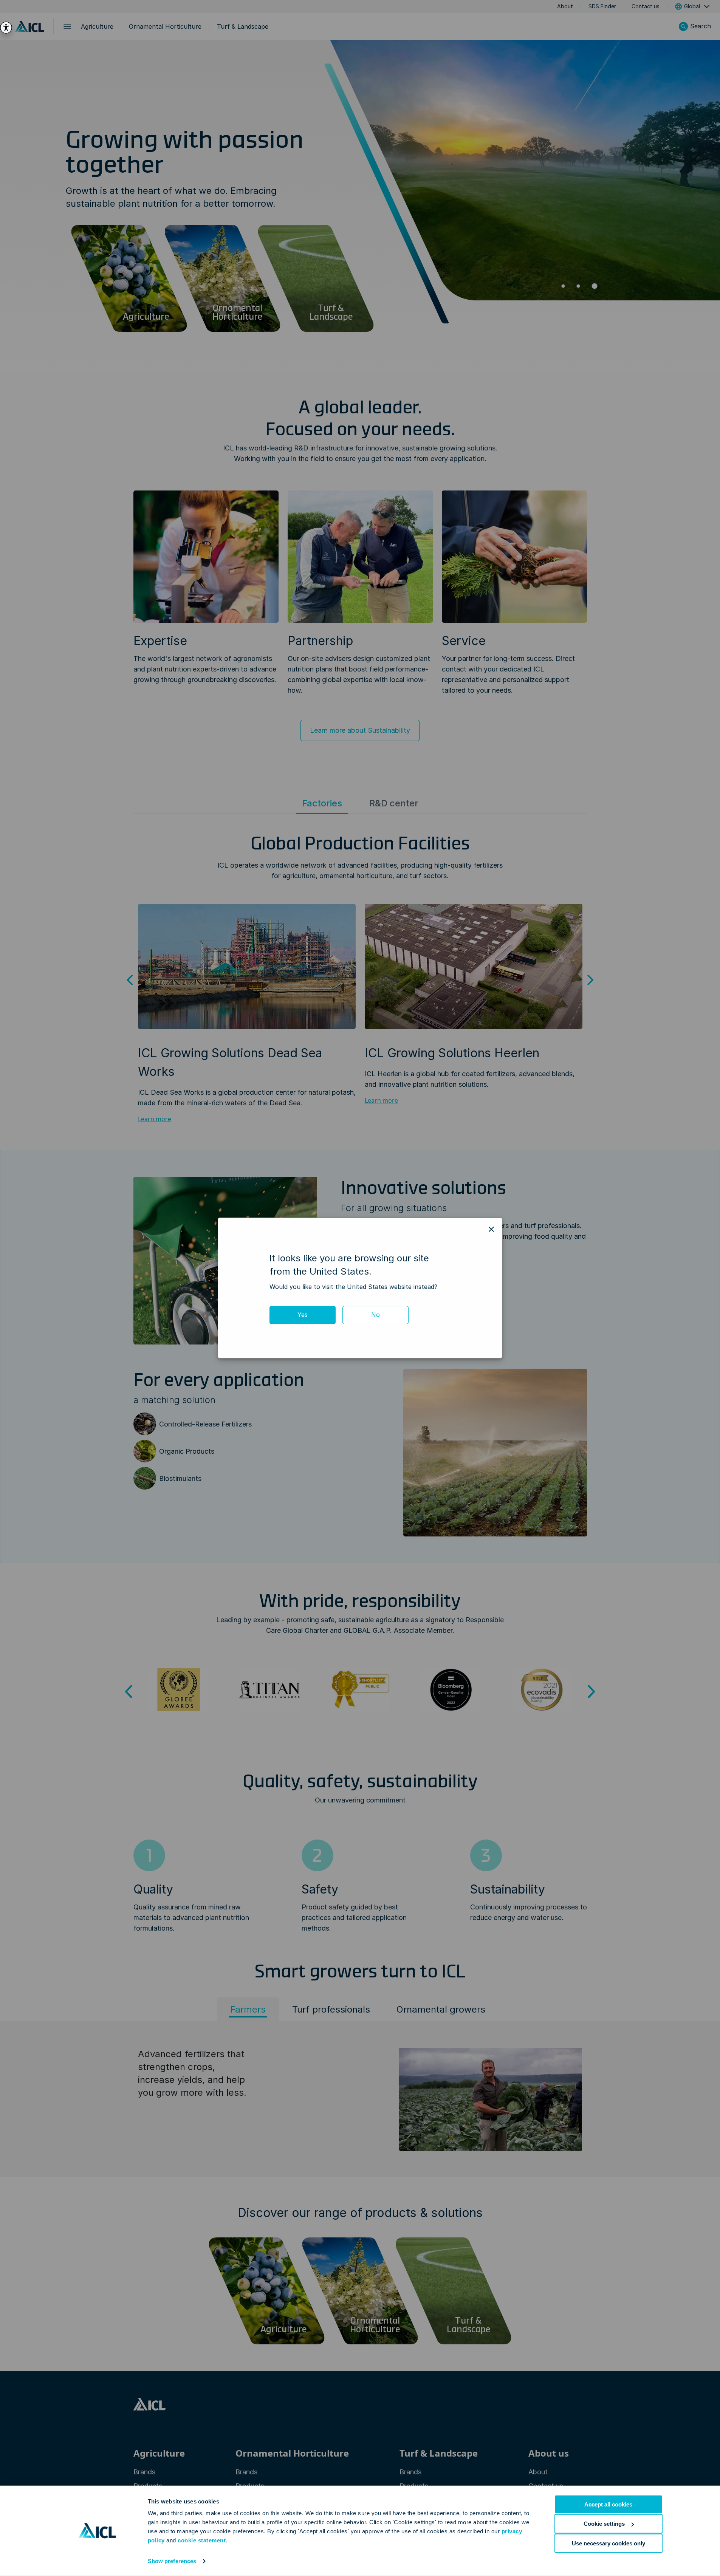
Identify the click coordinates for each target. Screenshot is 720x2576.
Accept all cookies (608, 2504)
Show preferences (172, 2561)
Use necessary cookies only (609, 2543)
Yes (303, 1315)
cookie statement (202, 2540)
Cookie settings (604, 2524)
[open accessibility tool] (6, 28)
